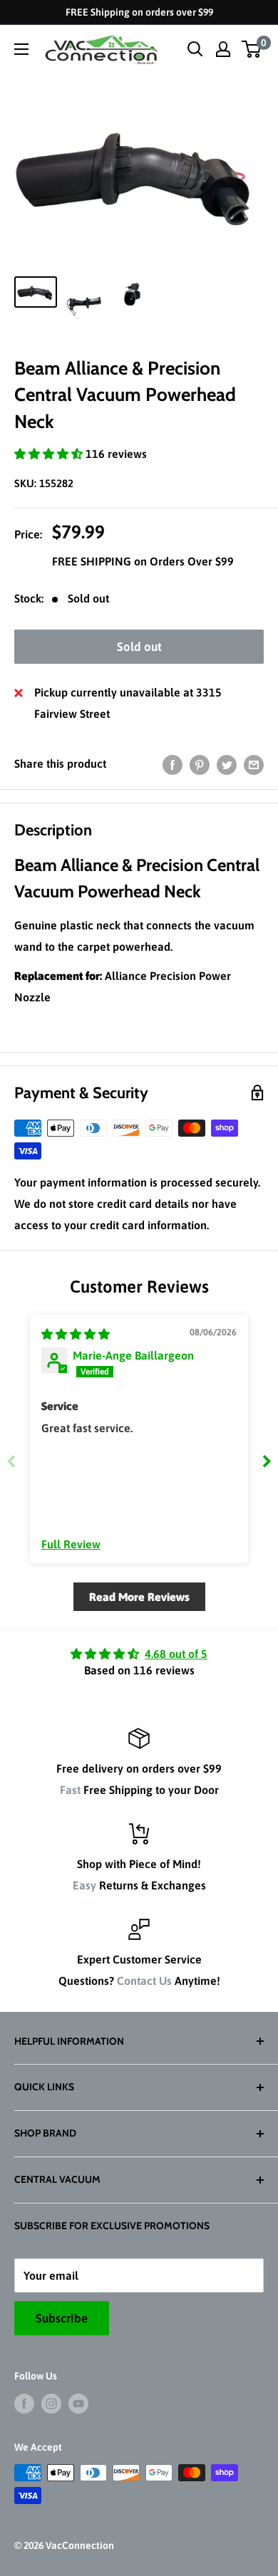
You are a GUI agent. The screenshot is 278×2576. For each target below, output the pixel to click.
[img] (76, 1334)
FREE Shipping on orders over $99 (139, 12)
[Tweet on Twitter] (227, 764)
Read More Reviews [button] (139, 1597)
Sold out (139, 647)
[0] (252, 49)
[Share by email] (254, 764)
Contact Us (144, 1981)
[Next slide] (267, 1461)
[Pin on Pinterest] (200, 764)
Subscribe (62, 2318)
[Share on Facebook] (173, 764)
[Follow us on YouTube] (78, 2404)
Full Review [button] (71, 1544)
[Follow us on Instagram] (51, 2404)
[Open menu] (21, 49)
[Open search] (195, 49)
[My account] (223, 49)
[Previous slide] (11, 1461)
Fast (70, 1790)
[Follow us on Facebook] (24, 2404)
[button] (50, 454)
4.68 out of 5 (176, 1654)
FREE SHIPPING (93, 561)
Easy (84, 1885)
